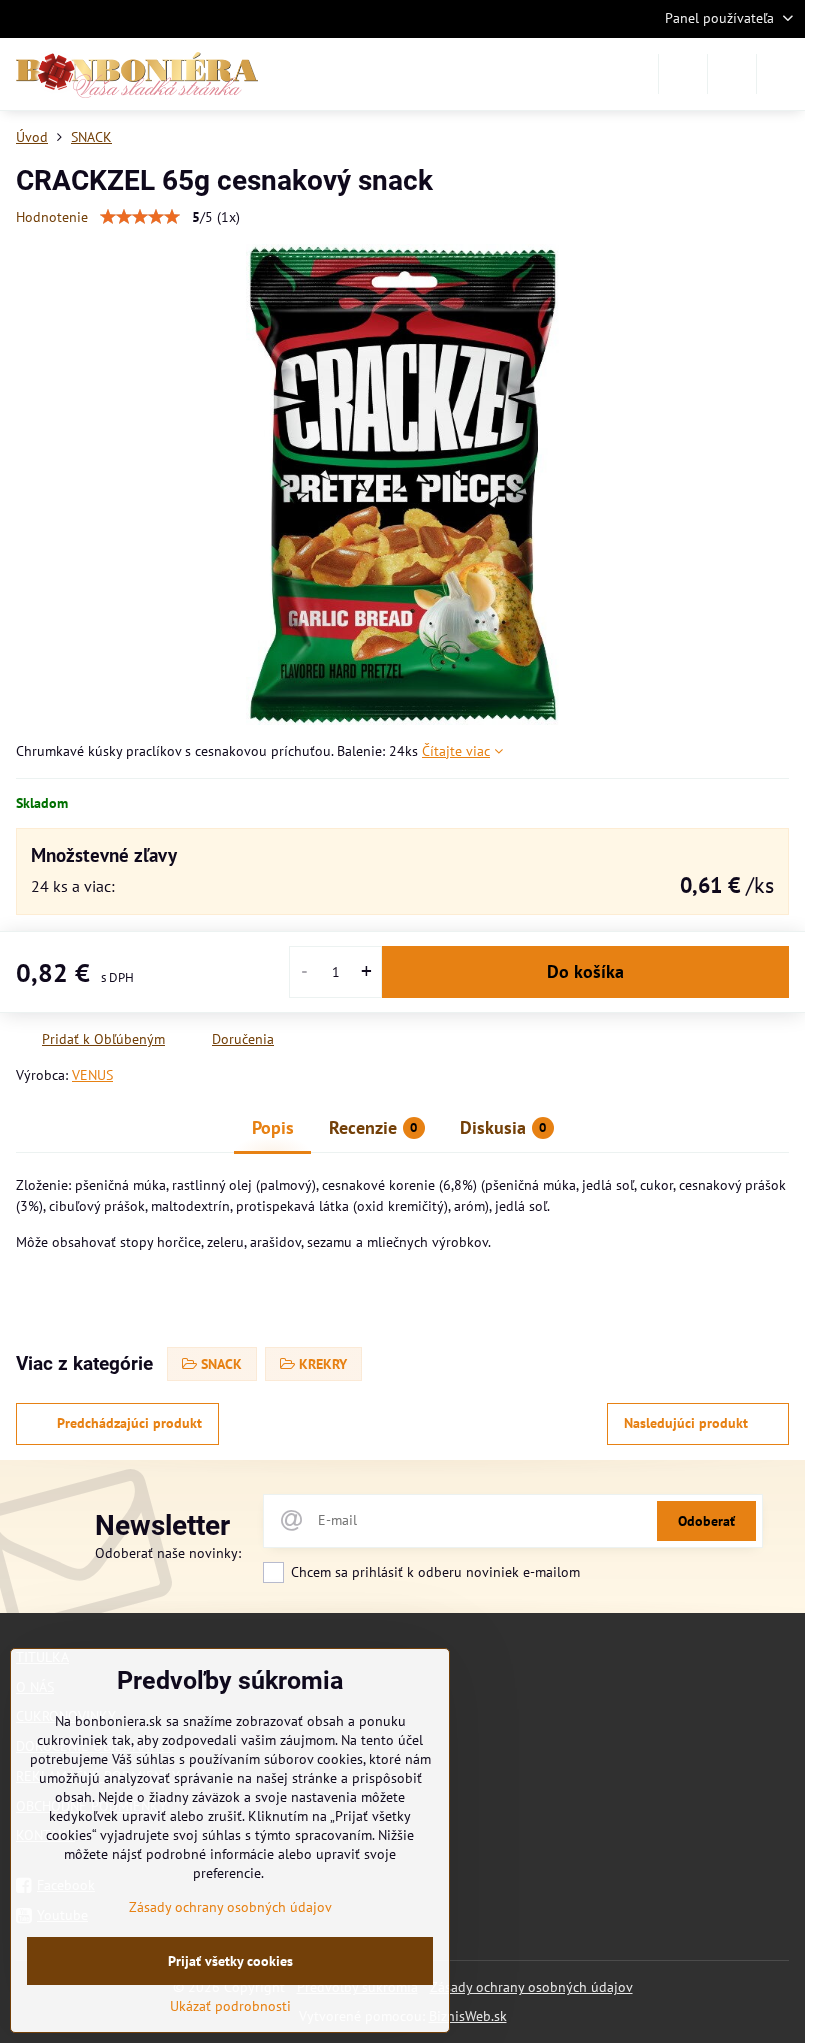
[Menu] (781, 74)
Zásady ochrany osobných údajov (531, 1987)
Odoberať (706, 1521)
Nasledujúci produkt (686, 1423)
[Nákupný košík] (732, 74)
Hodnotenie (52, 217)
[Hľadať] (683, 74)
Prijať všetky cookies (230, 1961)
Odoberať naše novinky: (168, 1553)
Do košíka (585, 971)
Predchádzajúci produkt (129, 1423)
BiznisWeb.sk (468, 2016)
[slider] (140, 217)
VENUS (92, 1075)
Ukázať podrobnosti (230, 2006)
